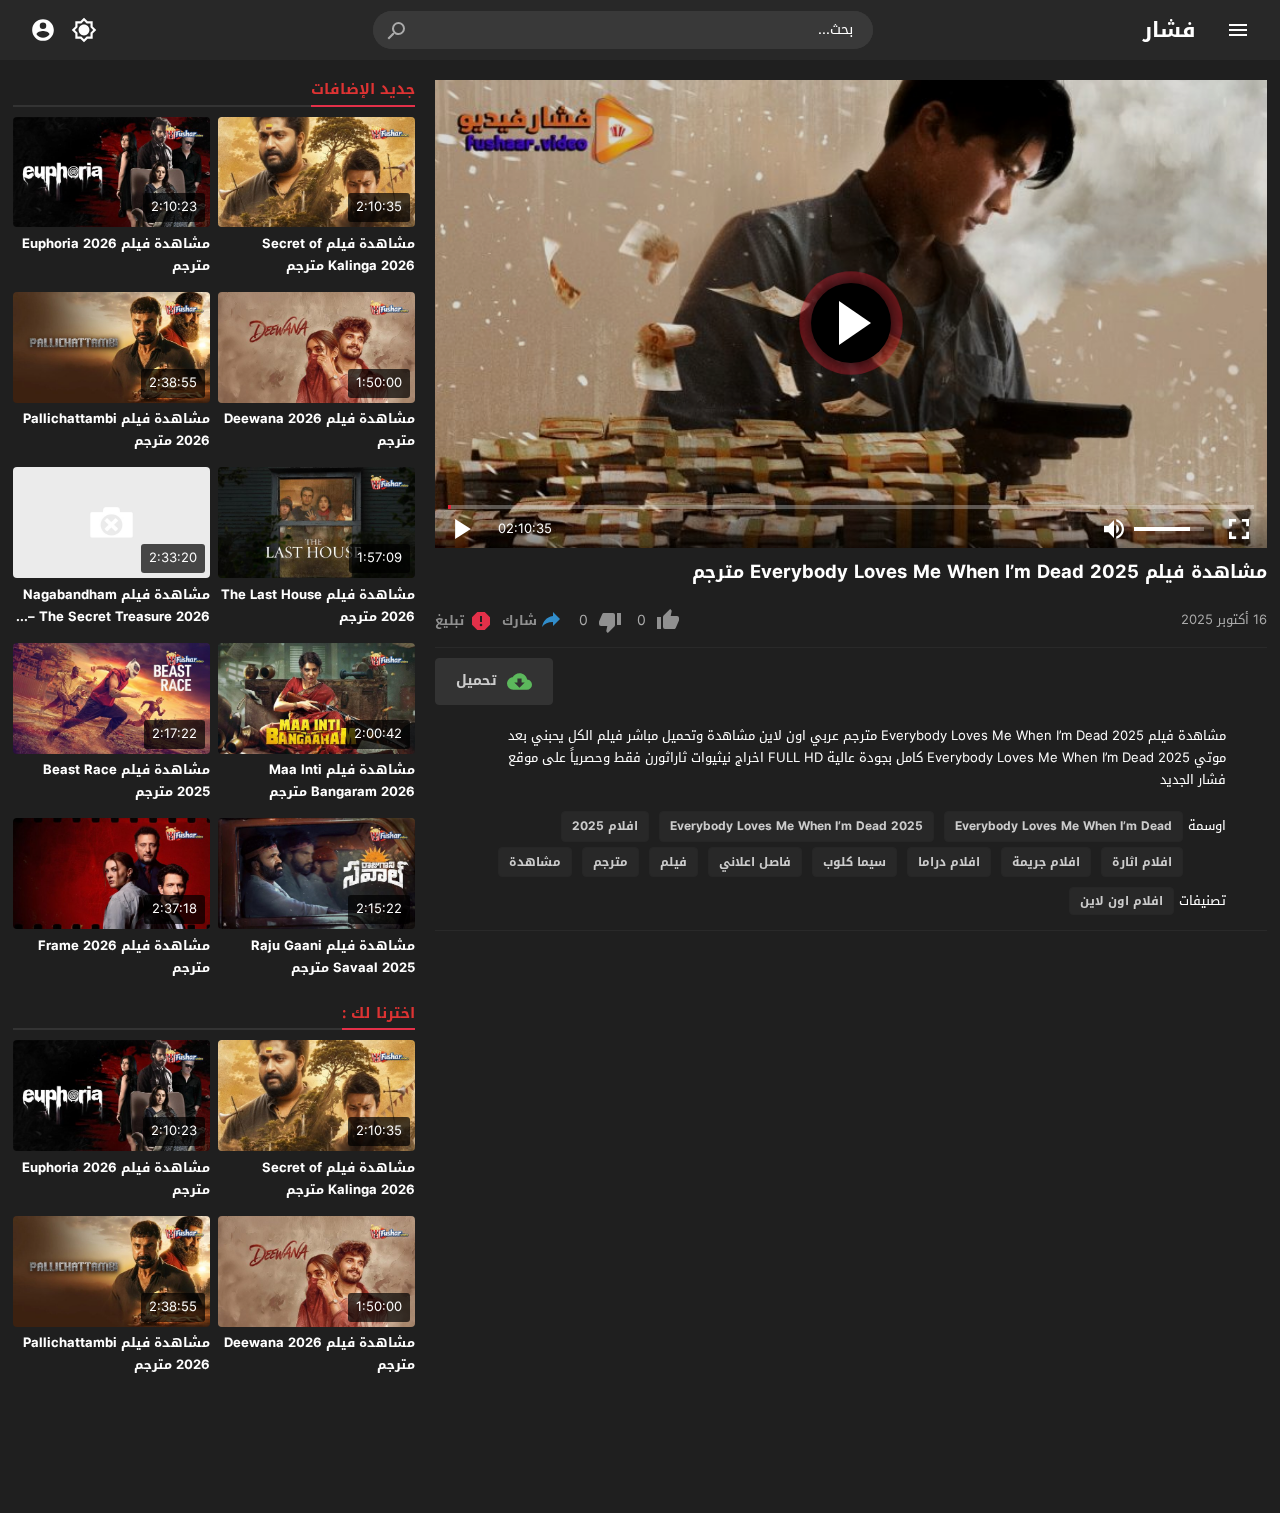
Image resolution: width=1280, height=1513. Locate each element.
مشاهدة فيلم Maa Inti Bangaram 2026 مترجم (342, 780)
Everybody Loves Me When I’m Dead (1063, 826)
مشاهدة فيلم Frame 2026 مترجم (124, 956)
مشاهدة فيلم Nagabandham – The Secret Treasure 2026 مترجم (116, 616)
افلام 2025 (605, 826)
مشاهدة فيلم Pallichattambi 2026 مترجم (116, 429)
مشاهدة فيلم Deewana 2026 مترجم (319, 429)
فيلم (673, 862)
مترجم (610, 862)
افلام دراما (949, 862)
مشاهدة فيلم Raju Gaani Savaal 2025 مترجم (333, 956)
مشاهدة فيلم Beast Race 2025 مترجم (126, 780)
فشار (1169, 30)
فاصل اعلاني (755, 862)
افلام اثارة (1142, 862)
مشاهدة (535, 862)
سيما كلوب (854, 862)
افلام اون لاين (1121, 901)
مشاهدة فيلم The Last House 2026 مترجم (318, 605)
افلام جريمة (1046, 862)
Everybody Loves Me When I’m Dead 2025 (796, 826)
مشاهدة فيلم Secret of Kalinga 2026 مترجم (338, 254)
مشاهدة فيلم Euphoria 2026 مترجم (116, 254)
